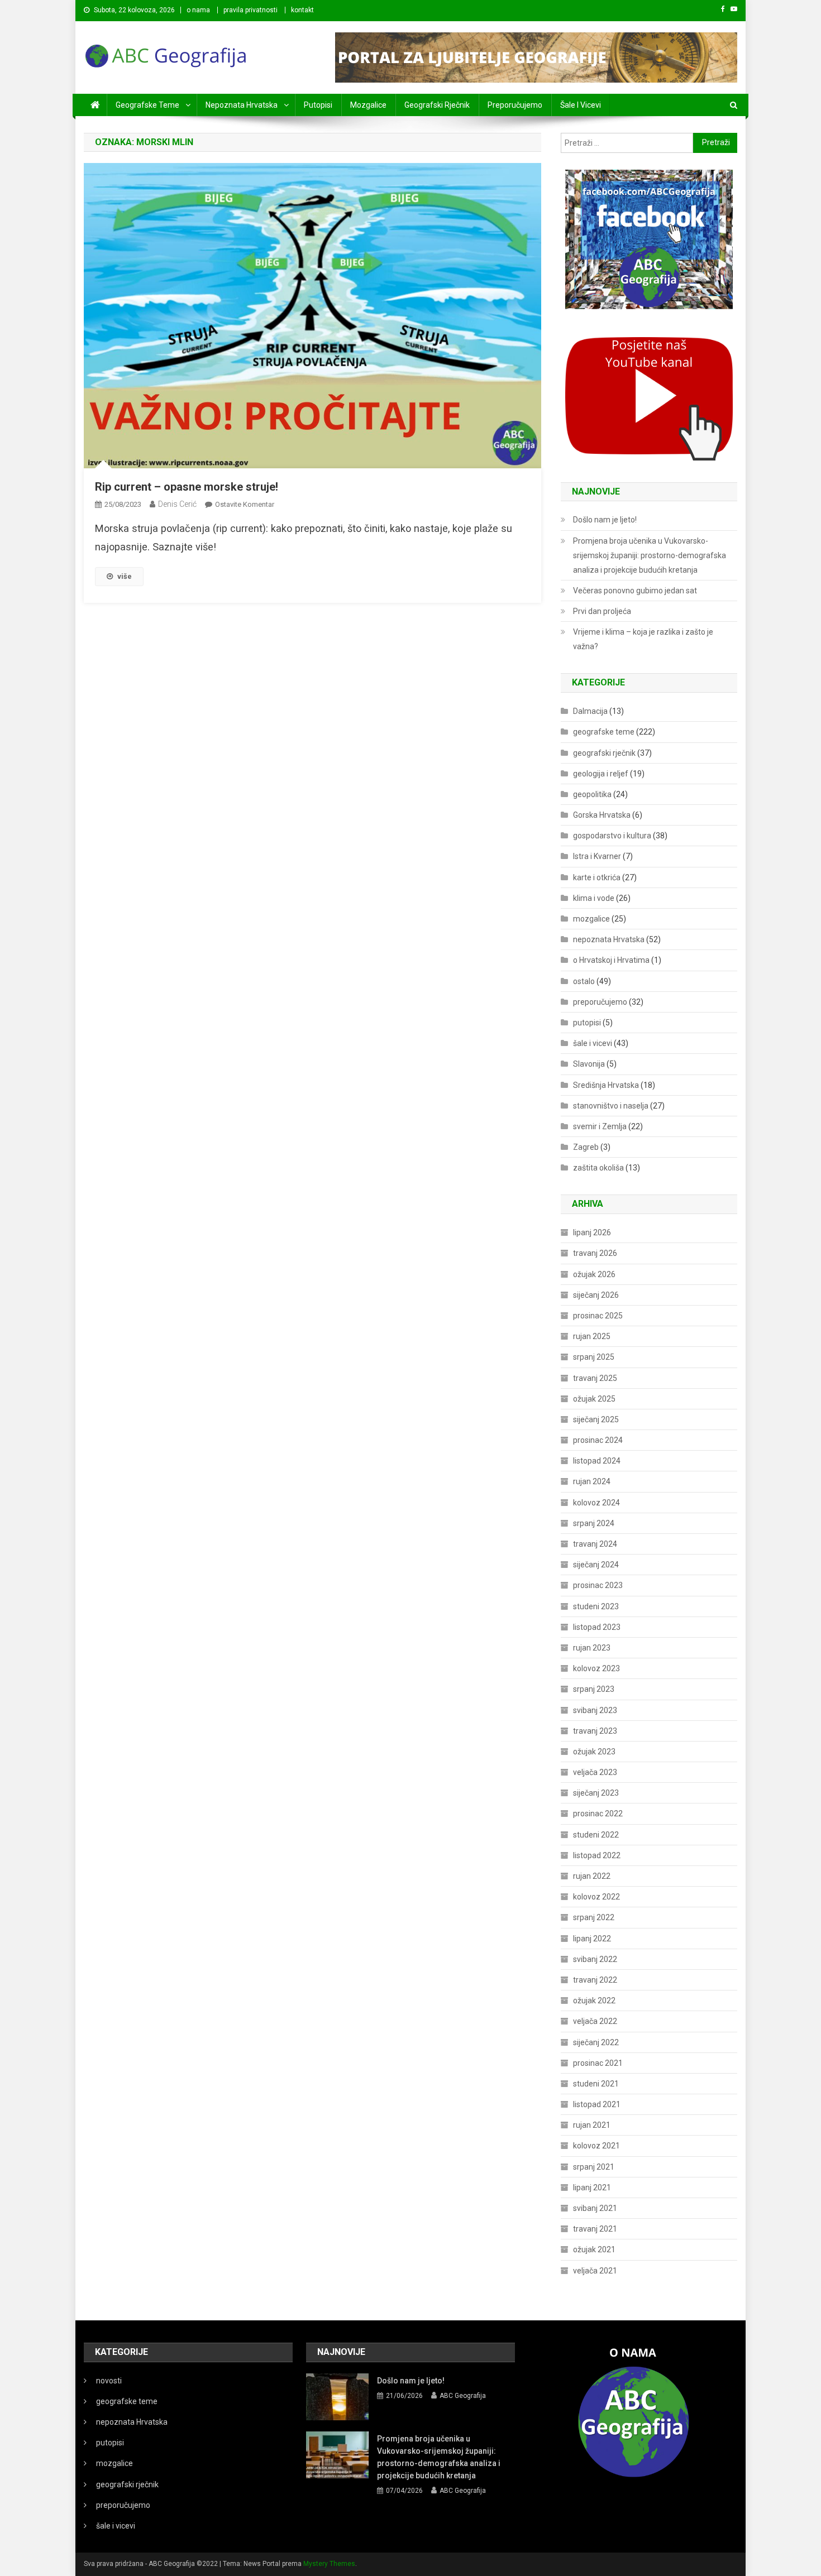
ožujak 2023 (594, 1752)
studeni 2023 (596, 1606)
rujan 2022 (592, 1876)
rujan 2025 (592, 1336)
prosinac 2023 (598, 1585)
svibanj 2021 (595, 2208)
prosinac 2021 (598, 2063)
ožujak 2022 (594, 2001)
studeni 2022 (596, 1835)
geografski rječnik (437, 105)
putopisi (318, 105)
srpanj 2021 (594, 2167)
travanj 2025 (595, 1378)
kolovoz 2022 (596, 1897)
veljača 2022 (595, 2021)
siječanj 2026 (596, 1295)
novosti (109, 2381)
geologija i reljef (601, 774)
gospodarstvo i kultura (612, 836)
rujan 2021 (592, 2125)
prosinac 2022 (598, 1814)
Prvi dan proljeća (602, 611)
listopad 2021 (597, 2104)
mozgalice (368, 105)
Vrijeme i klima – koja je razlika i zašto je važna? (643, 639)
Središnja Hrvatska (606, 1085)
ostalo (584, 981)
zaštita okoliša (598, 1168)
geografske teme (147, 105)
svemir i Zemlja (600, 1126)
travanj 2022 (595, 1980)
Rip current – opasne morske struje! (187, 487)
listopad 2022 (597, 1855)
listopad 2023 (597, 1627)
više (125, 576)
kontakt (302, 10)
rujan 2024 (592, 1481)
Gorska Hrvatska (602, 815)
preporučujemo (515, 105)
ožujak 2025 (594, 1399)
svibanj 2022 (595, 1959)
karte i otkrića (597, 877)
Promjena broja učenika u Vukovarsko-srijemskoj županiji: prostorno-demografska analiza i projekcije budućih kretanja (650, 555)
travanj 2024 (595, 1544)
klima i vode (594, 898)
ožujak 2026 (594, 1274)
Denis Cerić (177, 504)
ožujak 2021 (594, 2249)
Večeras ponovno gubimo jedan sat (635, 591)
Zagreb (586, 1147)
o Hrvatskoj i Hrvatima (611, 960)
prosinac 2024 (598, 1440)
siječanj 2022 (596, 2042)
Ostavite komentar (245, 504)
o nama (198, 10)
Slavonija (589, 1064)
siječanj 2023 (596, 1793)
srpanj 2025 (594, 1357)
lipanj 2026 (592, 1232)
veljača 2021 (595, 2271)
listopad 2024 (597, 1461)
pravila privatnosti (250, 10)
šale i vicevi (581, 105)
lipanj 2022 (592, 1939)
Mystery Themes (329, 2564)
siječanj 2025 (596, 1419)
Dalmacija (590, 711)
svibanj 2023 (595, 1710)
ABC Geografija (463, 2396)
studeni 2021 (596, 2084)
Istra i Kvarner (597, 856)
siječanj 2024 (596, 1565)
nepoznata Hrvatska (242, 105)
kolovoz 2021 (596, 2146)
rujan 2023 (592, 1648)
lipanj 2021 (592, 2188)
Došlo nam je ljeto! (605, 520)
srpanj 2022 (594, 1917)
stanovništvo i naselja (611, 1106)
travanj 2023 (595, 1731)
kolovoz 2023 (596, 1668)
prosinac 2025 (598, 1316)
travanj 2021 (595, 2229)
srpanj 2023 (594, 1689)
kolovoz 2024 (596, 1503)
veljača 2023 (595, 1772)
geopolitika (592, 794)
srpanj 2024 (594, 1523)
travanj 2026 (595, 1253)
